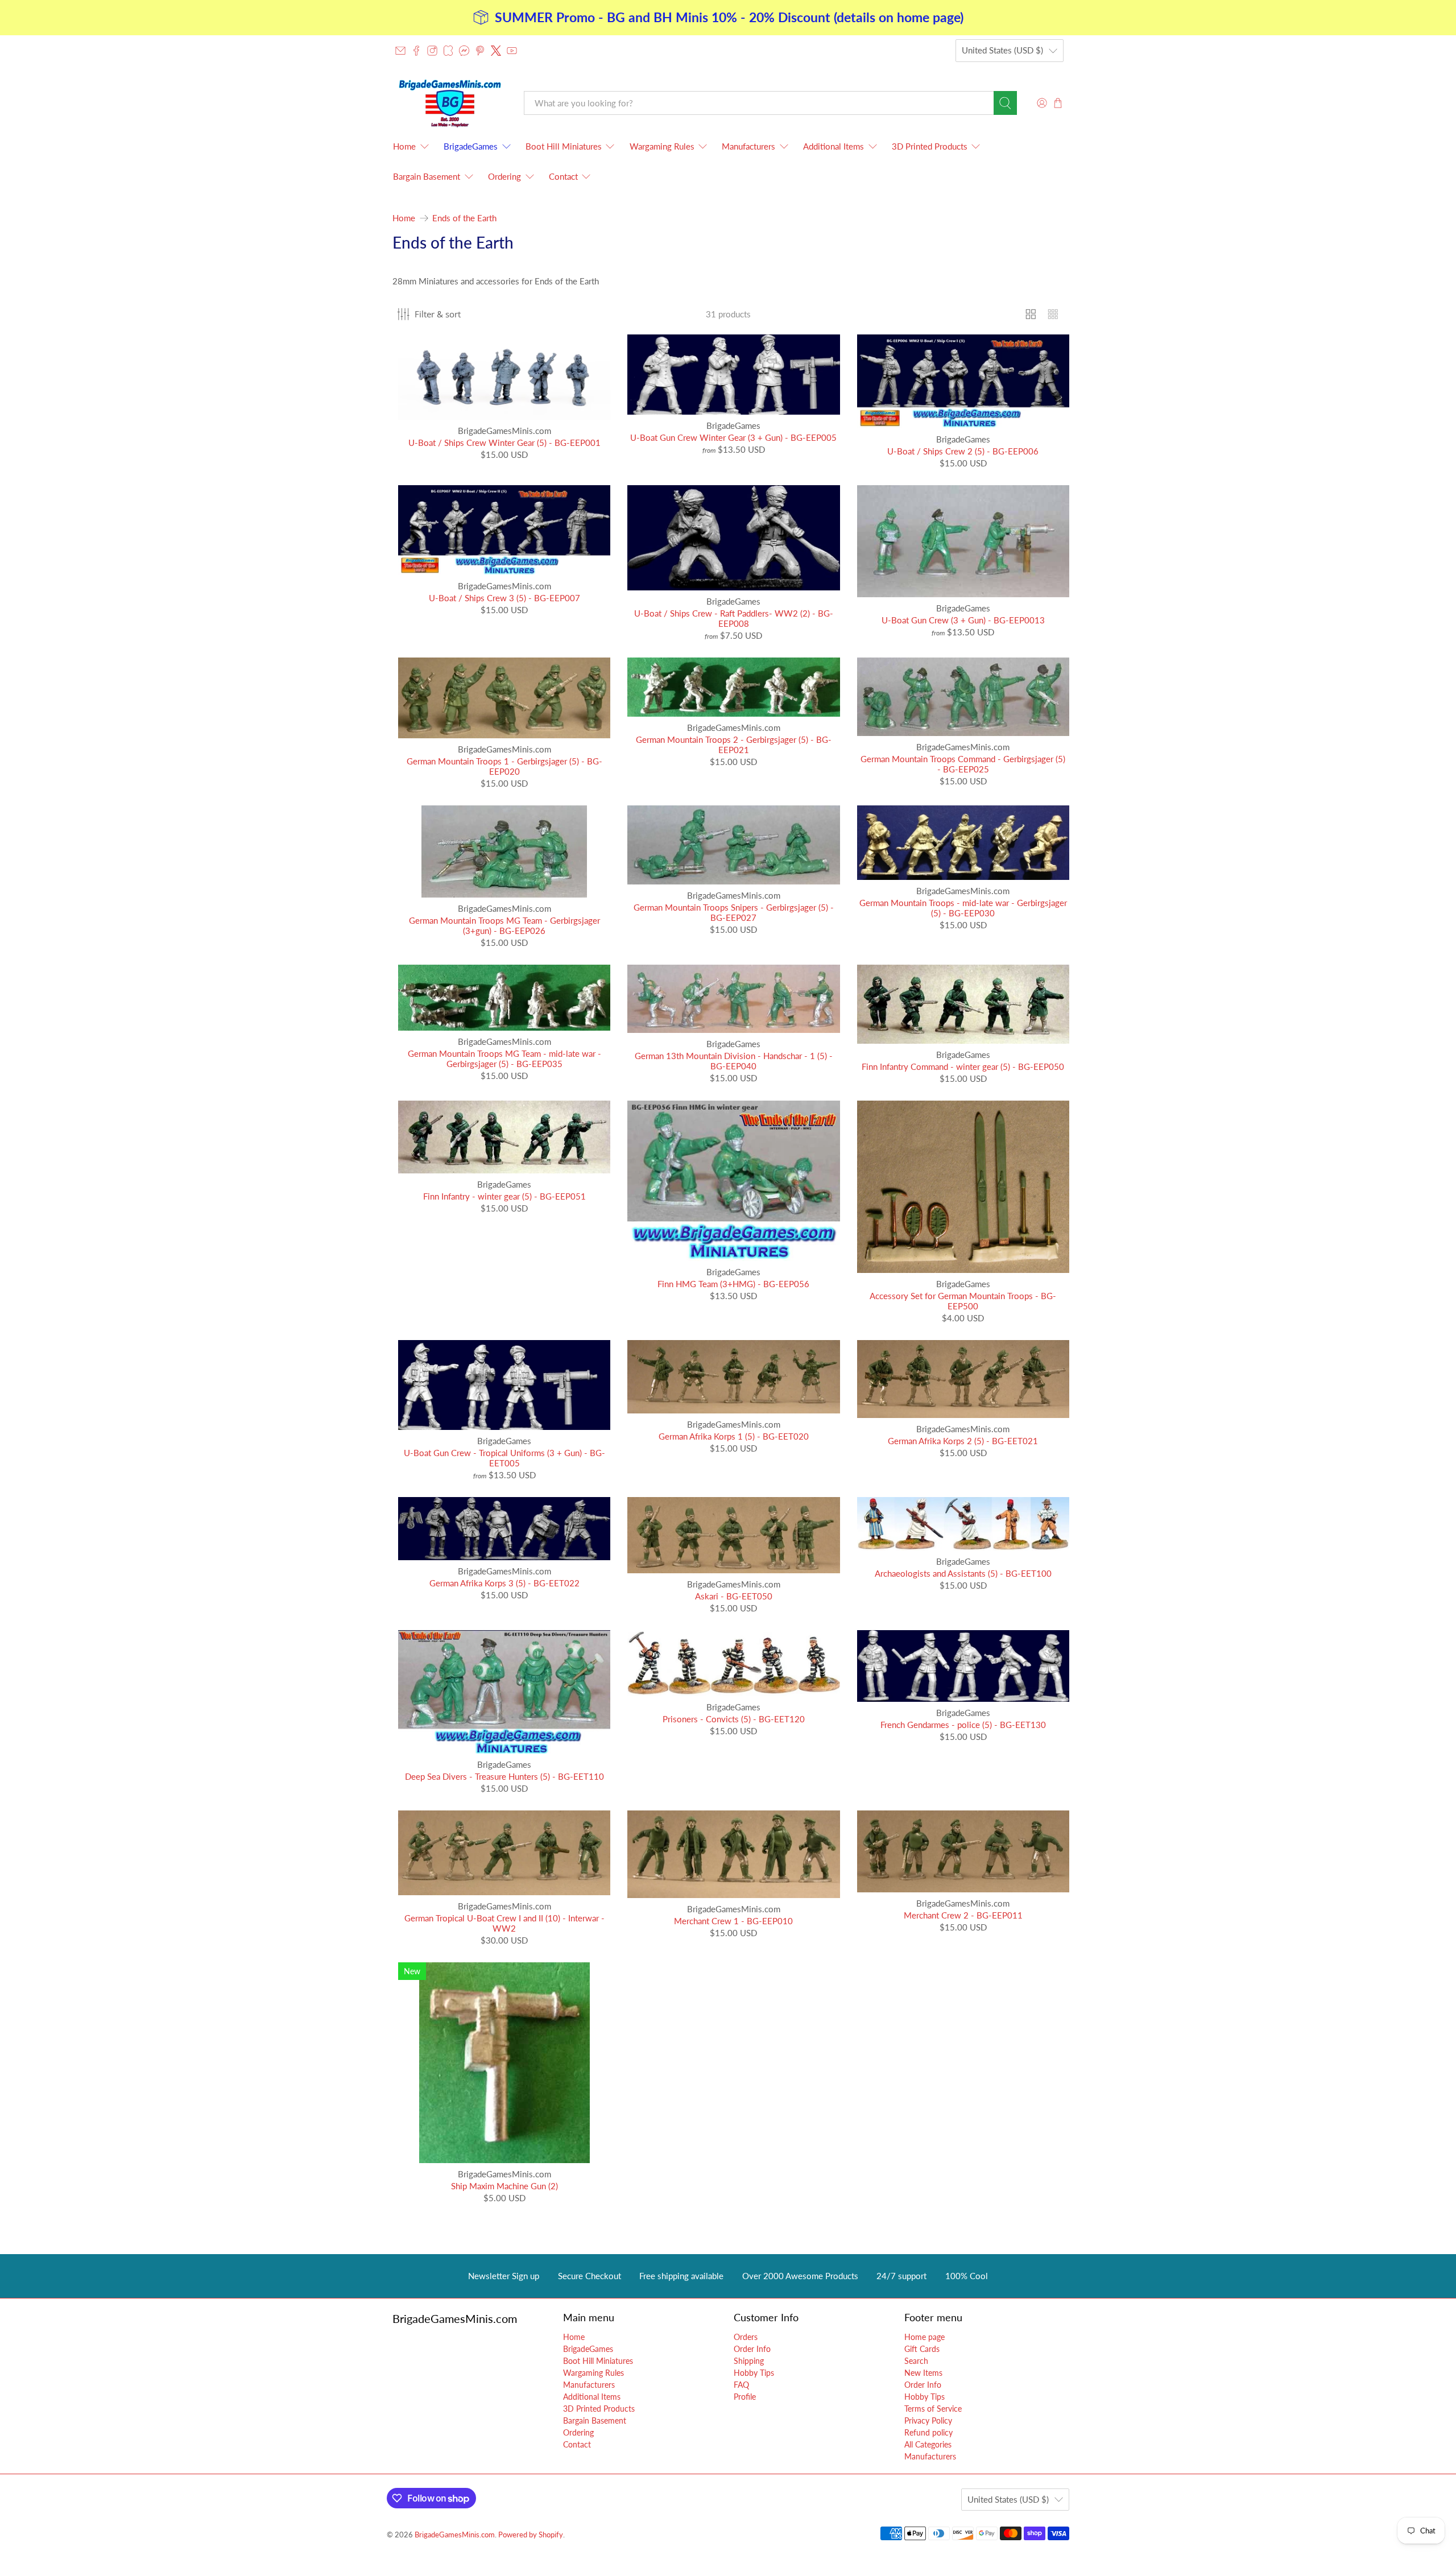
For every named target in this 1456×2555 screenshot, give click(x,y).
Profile (745, 2397)
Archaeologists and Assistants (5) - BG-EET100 (963, 1573)
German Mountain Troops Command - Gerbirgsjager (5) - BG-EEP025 (963, 764)
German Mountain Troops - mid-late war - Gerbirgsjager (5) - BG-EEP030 (963, 908)
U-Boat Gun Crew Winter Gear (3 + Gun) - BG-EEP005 (733, 437)
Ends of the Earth (464, 218)
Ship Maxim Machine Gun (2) (504, 2186)
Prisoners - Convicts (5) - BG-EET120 (734, 1719)
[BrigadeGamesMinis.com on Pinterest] (480, 51)
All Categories (928, 2444)
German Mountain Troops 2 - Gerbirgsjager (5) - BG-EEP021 (734, 745)
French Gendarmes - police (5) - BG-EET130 (963, 1725)
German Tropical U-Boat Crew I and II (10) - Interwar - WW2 (504, 1923)
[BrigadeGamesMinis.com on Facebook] (416, 51)
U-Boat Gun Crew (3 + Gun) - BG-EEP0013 (963, 620)
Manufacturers (748, 146)
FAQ (741, 2385)
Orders (746, 2337)
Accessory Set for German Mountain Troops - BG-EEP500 (963, 1301)
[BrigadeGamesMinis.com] (450, 103)
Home (404, 146)
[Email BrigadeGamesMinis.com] (400, 51)
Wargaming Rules (662, 146)
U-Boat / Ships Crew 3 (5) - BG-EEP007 (504, 598)
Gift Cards (922, 2349)
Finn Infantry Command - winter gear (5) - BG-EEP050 (963, 1066)
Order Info (752, 2349)
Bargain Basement (427, 176)
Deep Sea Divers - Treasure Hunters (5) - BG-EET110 (504, 1776)
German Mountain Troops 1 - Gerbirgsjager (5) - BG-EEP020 (504, 766)
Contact (563, 176)
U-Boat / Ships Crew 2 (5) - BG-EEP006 (963, 451)
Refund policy (928, 2432)
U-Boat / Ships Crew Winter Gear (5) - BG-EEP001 (504, 443)
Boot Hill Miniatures (564, 146)
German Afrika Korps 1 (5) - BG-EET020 (734, 1436)
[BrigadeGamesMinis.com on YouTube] (512, 51)
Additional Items (834, 146)
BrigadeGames (471, 146)
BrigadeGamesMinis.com (455, 2535)
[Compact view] (1053, 314)
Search (916, 2361)
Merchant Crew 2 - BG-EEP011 (963, 1915)
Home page (925, 2337)
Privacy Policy (928, 2420)
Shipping (749, 2361)
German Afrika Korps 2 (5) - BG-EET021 (963, 1441)
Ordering (504, 176)
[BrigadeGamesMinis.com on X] (496, 51)
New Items (923, 2373)
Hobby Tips (754, 2373)
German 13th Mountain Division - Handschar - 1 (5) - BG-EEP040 (734, 1061)
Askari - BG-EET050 (734, 1596)
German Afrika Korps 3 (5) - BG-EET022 (504, 1583)
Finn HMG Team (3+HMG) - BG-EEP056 (733, 1284)
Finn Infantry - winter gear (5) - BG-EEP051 (504, 1196)
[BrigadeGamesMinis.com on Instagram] (432, 51)
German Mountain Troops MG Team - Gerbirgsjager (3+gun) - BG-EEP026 (504, 925)
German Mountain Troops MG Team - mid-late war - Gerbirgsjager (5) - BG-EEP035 (504, 1059)
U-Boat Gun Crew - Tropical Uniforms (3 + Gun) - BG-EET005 (504, 1458)
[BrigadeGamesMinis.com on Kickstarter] (448, 51)
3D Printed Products (930, 146)
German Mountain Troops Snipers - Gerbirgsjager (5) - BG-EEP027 (734, 912)
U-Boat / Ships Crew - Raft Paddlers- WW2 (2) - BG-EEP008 (734, 618)
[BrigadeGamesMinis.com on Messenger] (464, 51)
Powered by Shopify (531, 2535)
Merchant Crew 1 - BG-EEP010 (733, 1921)
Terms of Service (933, 2409)
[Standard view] (1031, 314)
